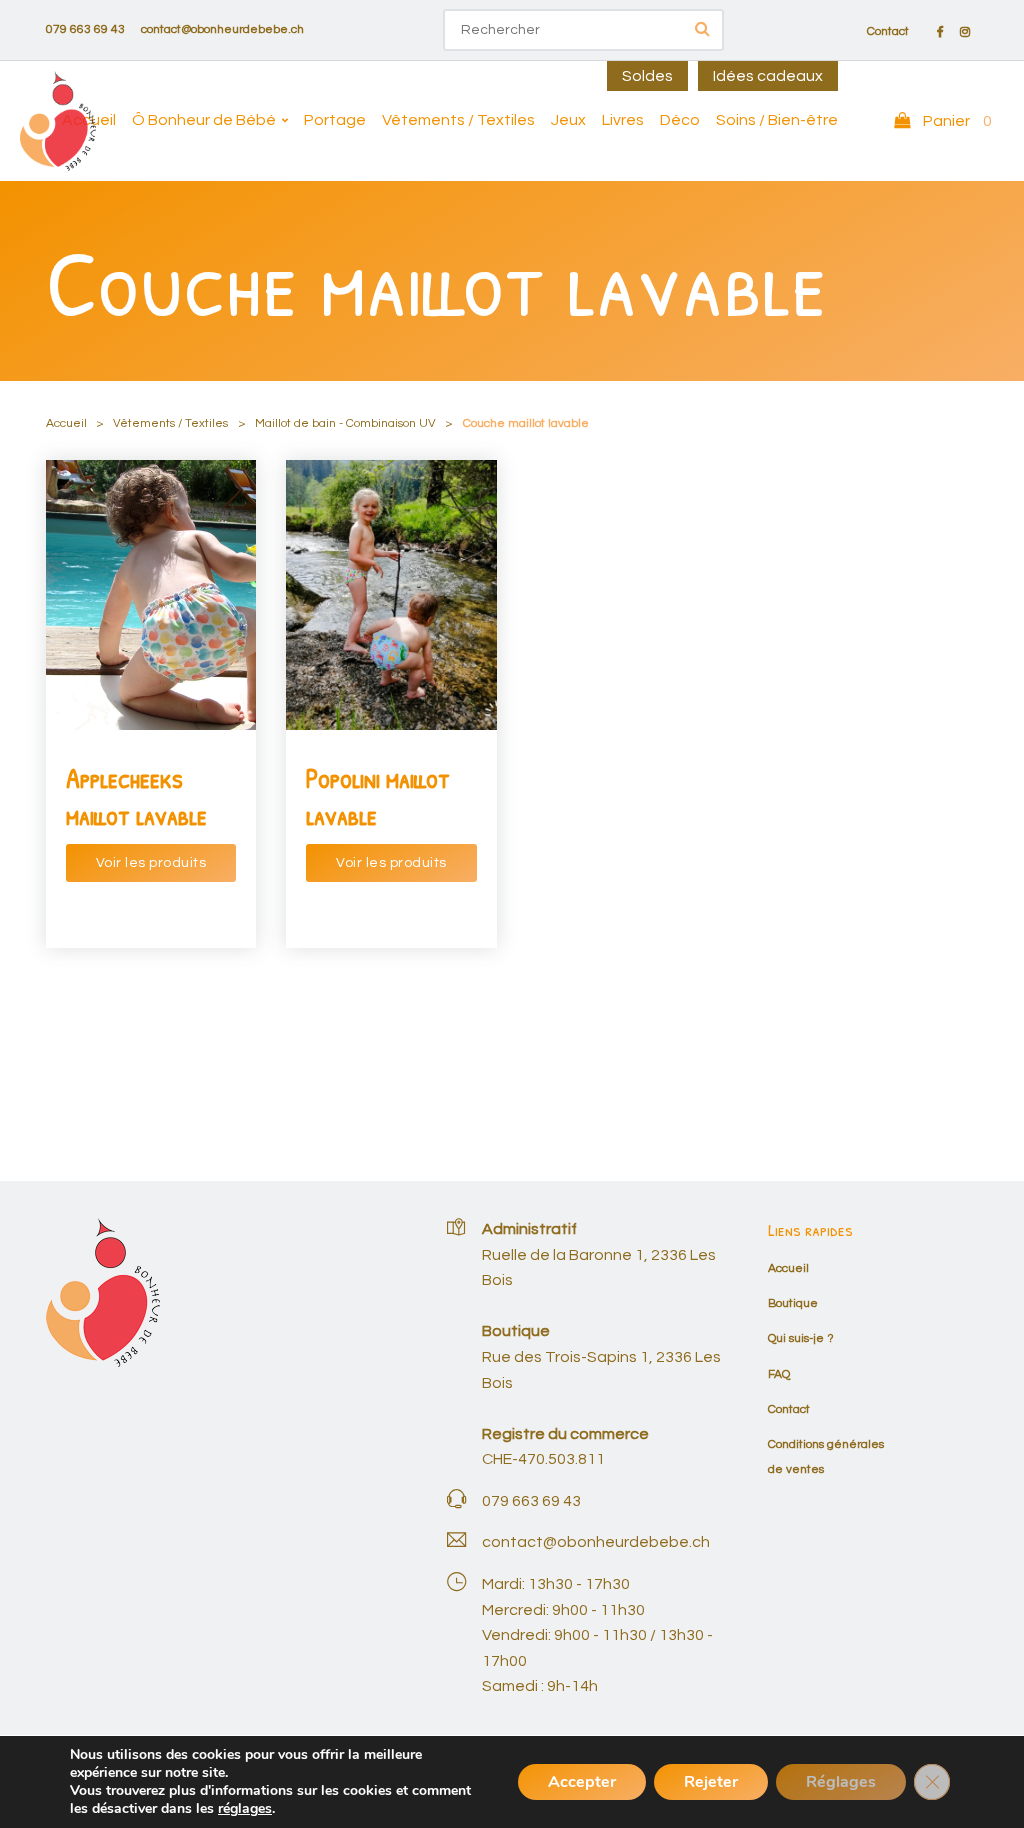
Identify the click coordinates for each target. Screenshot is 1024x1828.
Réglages (841, 1782)
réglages (245, 1809)
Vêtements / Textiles (458, 120)
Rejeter (711, 1782)
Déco (680, 120)
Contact (888, 32)
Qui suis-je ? (801, 1338)
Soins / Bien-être (777, 120)
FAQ (779, 1374)
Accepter (582, 1782)
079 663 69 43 (85, 29)
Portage (335, 120)
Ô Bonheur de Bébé (204, 120)
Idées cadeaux (768, 76)
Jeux (568, 120)
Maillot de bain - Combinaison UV (345, 423)
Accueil (89, 120)
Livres (623, 120)
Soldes (647, 76)
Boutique (793, 1303)
